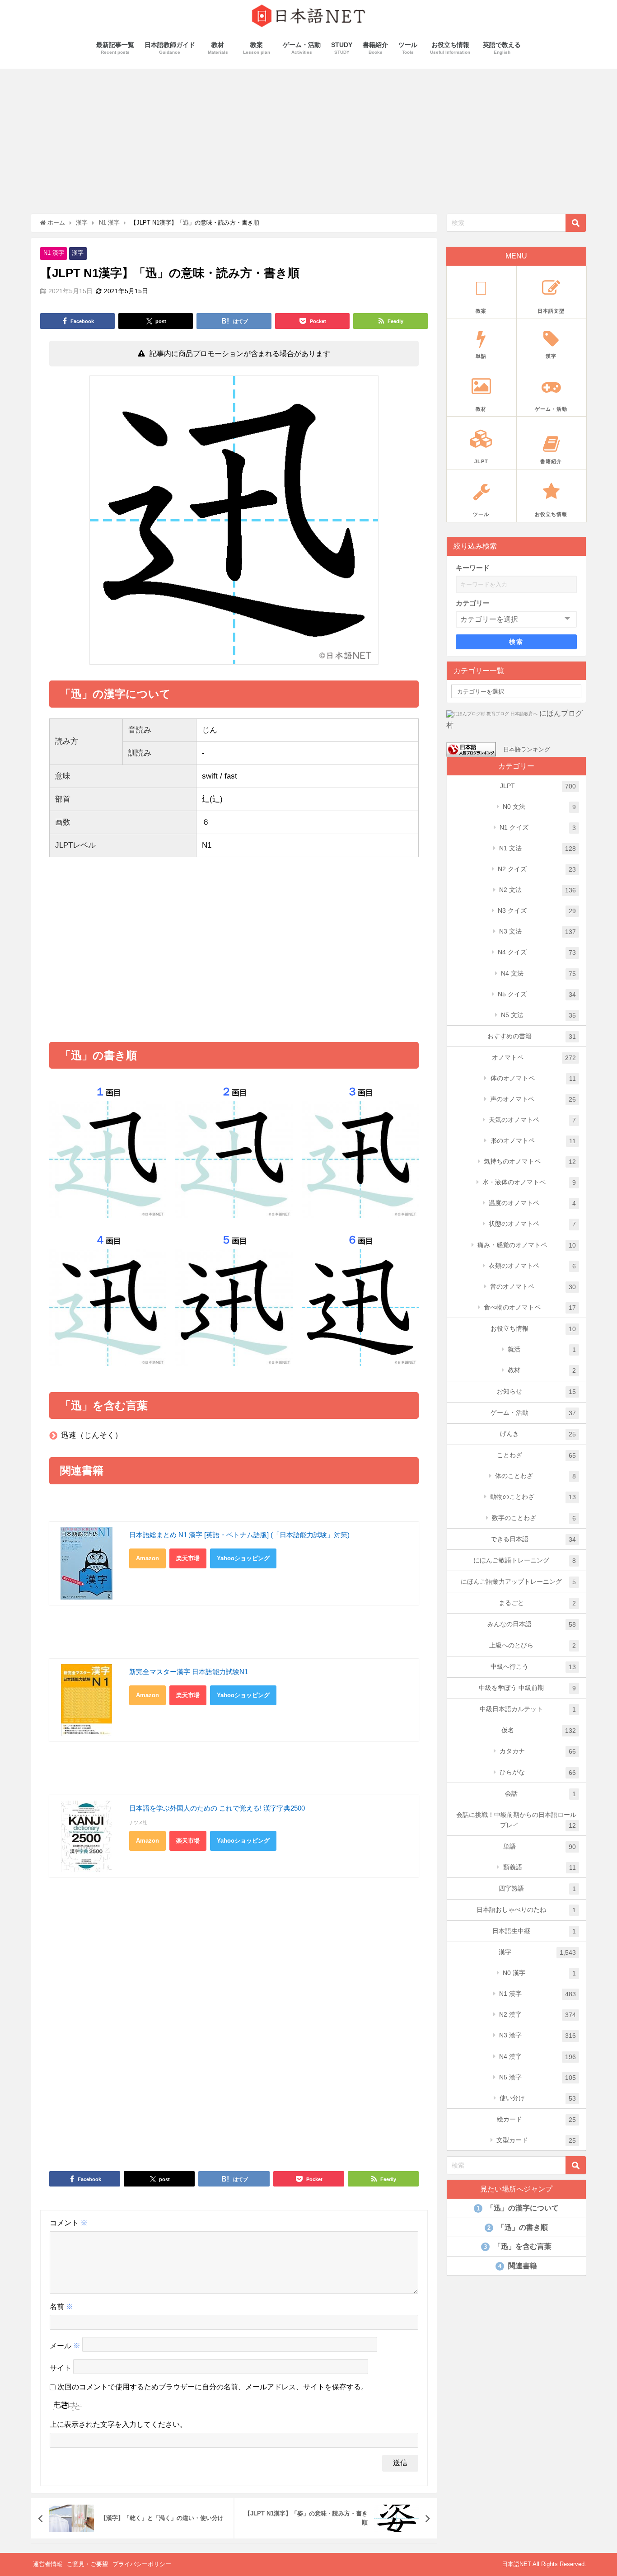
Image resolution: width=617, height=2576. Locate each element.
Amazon (147, 1558)
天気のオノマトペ (532, 1120)
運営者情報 (48, 2564)
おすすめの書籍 (532, 1036)
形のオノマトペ (533, 1141)
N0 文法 (539, 807)
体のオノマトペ (533, 1078)
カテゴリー (473, 603)
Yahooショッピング (243, 1558)
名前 (61, 2306)
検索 (516, 642)
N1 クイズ (538, 828)
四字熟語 (538, 1889)
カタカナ (538, 1751)
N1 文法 (538, 848)
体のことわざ (535, 1476)
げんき (538, 1434)
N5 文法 (538, 1015)
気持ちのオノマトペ (530, 1161)
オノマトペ (534, 1058)
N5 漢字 (538, 2077)
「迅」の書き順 (518, 2227)
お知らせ (537, 1391)
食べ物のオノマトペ (530, 1307)
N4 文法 (538, 974)
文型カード (536, 2140)
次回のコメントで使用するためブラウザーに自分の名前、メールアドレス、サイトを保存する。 (213, 2387)
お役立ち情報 (533, 1329)
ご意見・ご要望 (87, 2564)
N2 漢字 (538, 2015)
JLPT (538, 786)
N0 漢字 (539, 1973)
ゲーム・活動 (533, 1413)
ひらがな (538, 1772)
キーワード (473, 568)
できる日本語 (533, 1539)
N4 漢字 (538, 2057)
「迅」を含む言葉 (518, 2246)
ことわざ (537, 1455)
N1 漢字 (54, 253)
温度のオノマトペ (532, 1203)
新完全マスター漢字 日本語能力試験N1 (189, 1672)
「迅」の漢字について (518, 2208)
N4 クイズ (537, 952)
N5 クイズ (537, 994)
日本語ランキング (527, 749)
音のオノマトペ (533, 1287)
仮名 (539, 1730)
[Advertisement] (308, 136)
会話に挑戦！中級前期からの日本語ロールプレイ (516, 1820)
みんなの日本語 (532, 1624)
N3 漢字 (538, 2035)
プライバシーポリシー (142, 2564)
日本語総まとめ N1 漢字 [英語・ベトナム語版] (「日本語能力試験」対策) (239, 1535)
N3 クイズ (537, 911)
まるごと (538, 1603)
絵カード (537, 2119)
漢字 (78, 253)
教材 (542, 1370)
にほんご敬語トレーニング (525, 1560)
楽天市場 (188, 1558)
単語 (540, 1846)
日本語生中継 (534, 1931)
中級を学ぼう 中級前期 (528, 1688)
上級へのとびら (533, 1645)
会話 (541, 1794)
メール (65, 2346)
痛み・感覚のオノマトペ (527, 1245)
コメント (69, 2223)
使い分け (538, 2098)
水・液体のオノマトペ (529, 1182)
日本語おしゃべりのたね (526, 1910)
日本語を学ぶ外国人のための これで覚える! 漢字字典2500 (217, 1808)
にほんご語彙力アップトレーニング (519, 1582)
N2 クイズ (537, 869)
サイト (61, 2368)
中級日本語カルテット (528, 1709)
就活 (542, 1349)
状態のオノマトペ (532, 1224)
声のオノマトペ (533, 1099)
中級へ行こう (533, 1667)
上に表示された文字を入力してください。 (118, 2424)
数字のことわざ (534, 1518)
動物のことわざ (533, 1497)
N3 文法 (538, 931)
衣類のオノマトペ (532, 1266)
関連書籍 (518, 2266)
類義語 (540, 1867)
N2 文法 (538, 890)
